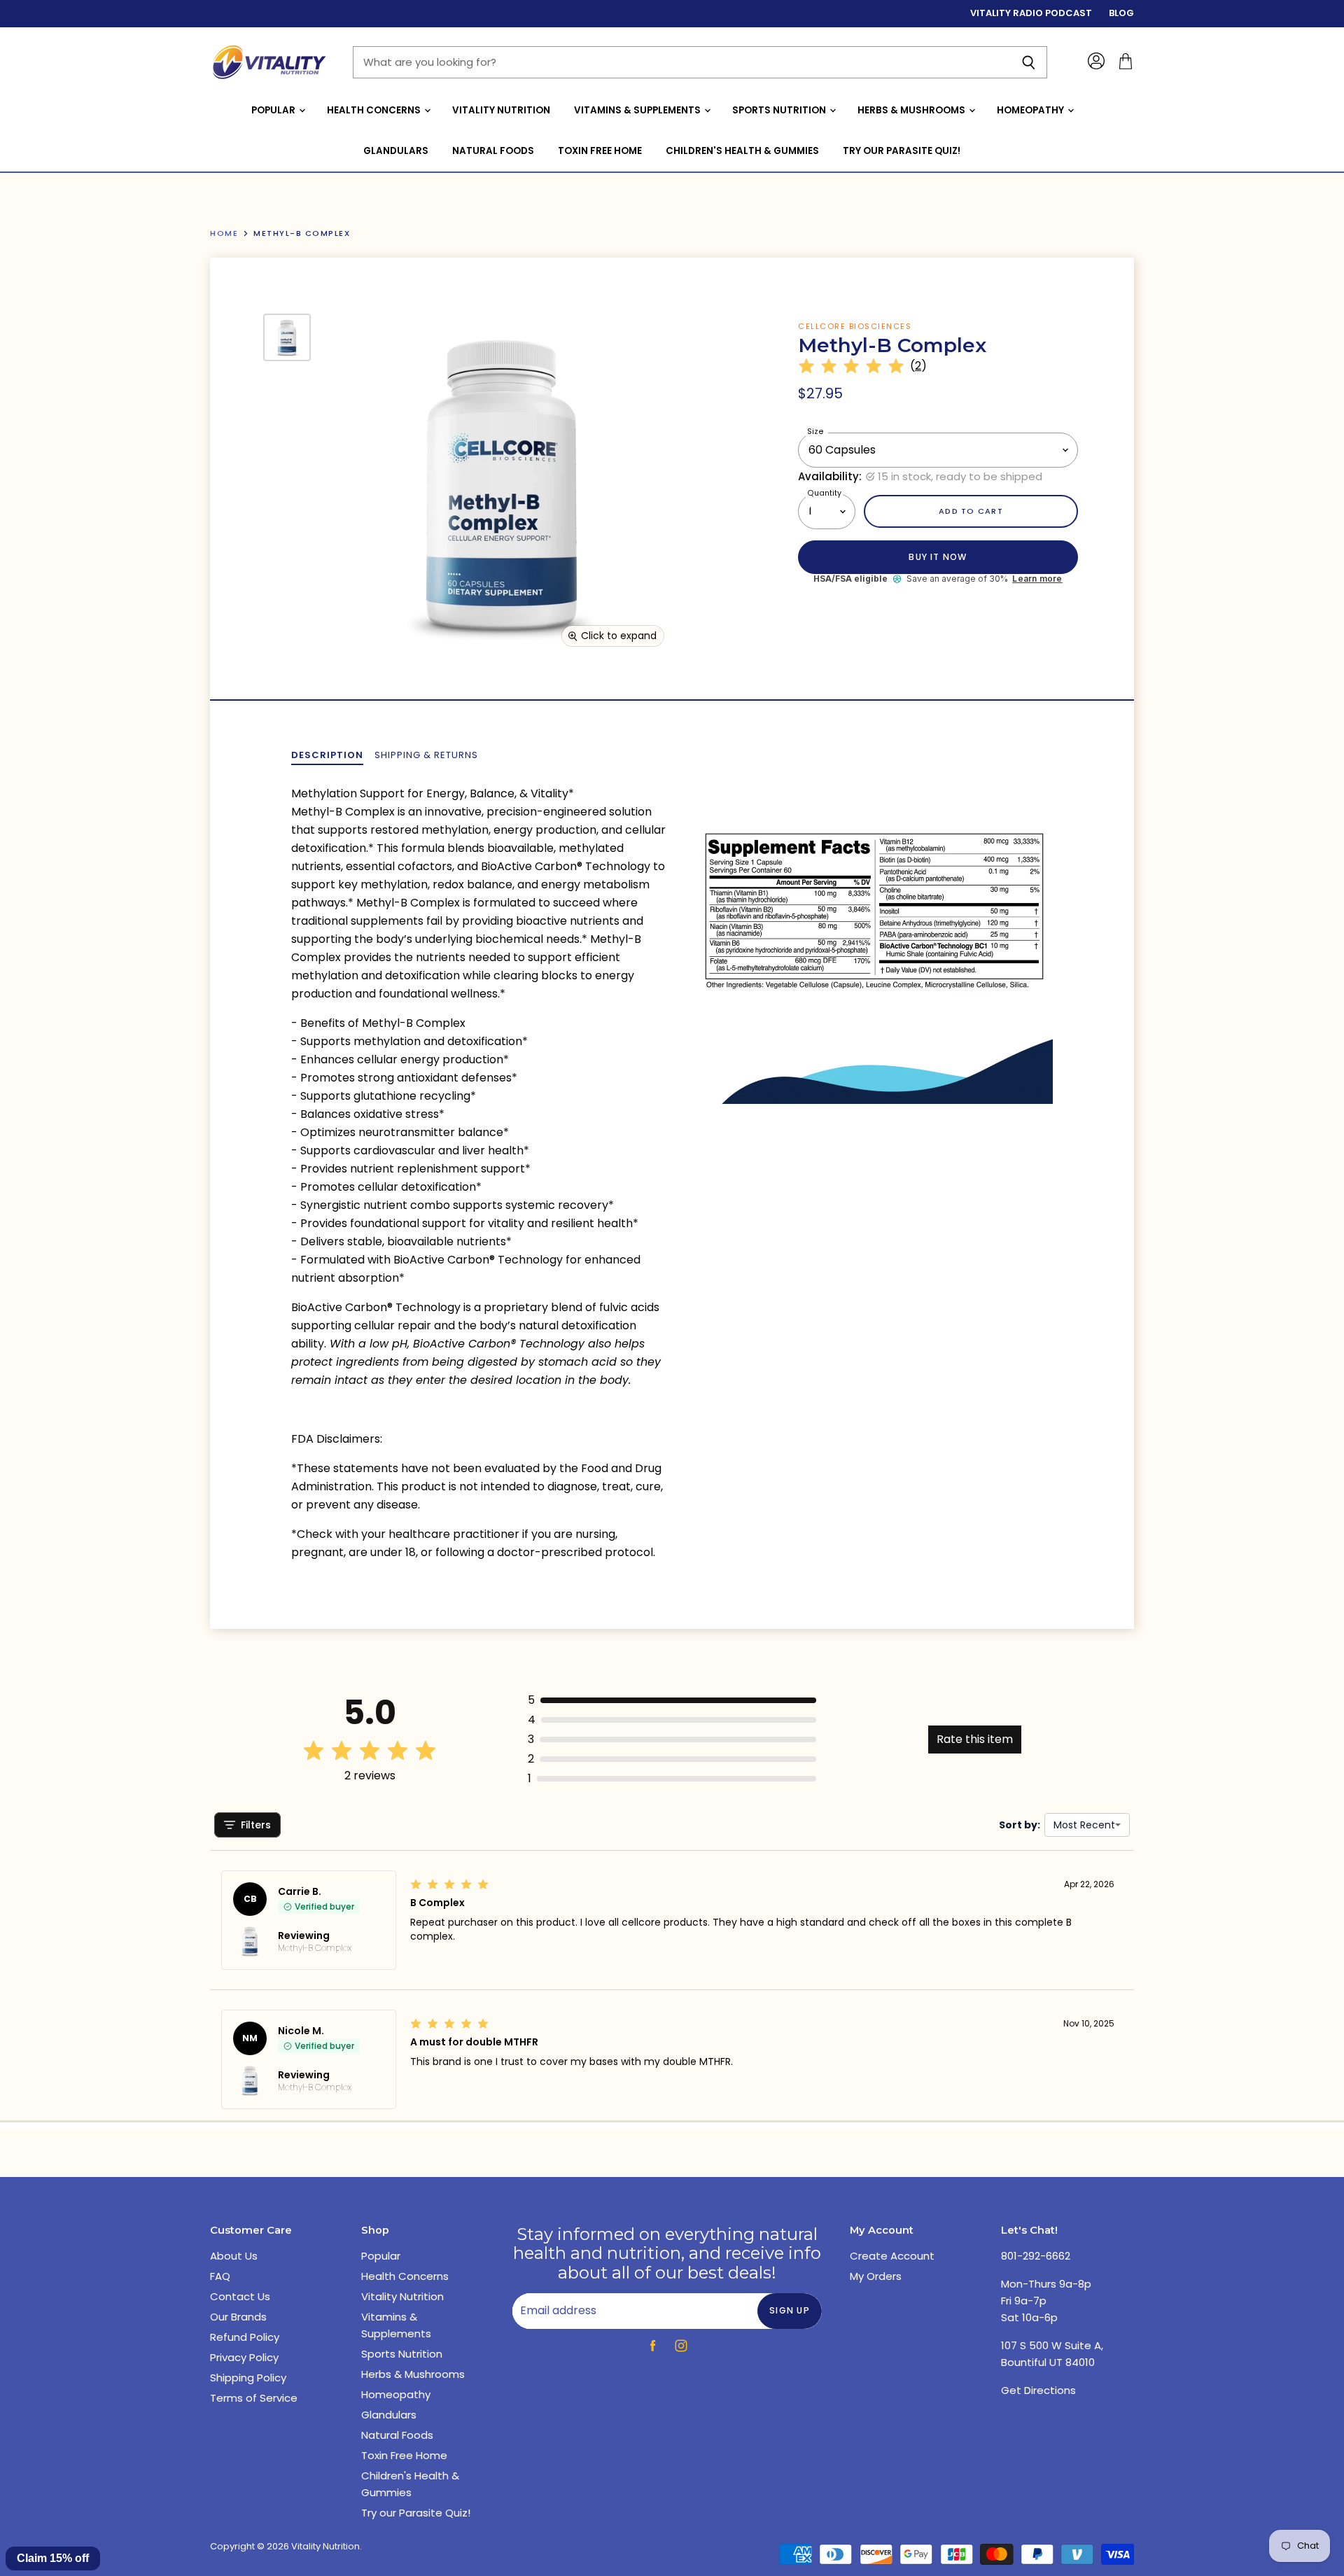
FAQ (220, 2276)
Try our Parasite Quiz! (902, 151)
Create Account (892, 2256)
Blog (1121, 14)
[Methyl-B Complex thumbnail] (287, 337)
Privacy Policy (244, 2357)
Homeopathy (1031, 110)
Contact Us (240, 2296)
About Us (234, 2256)
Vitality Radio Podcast (1031, 14)
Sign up (790, 2310)
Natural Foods (493, 151)
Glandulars (396, 151)
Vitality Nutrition (501, 110)
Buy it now (938, 557)
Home (224, 233)
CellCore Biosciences (855, 326)
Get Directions (1038, 2390)
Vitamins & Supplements (638, 110)
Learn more (1037, 579)
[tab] (327, 755)
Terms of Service (254, 2398)
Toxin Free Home (600, 151)
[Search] (1029, 62)
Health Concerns (375, 110)
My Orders (876, 2276)
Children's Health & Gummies (742, 151)
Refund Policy (245, 2337)
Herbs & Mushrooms (912, 110)
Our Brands (238, 2317)
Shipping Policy (248, 2378)
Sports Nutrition (780, 110)
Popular (274, 110)
